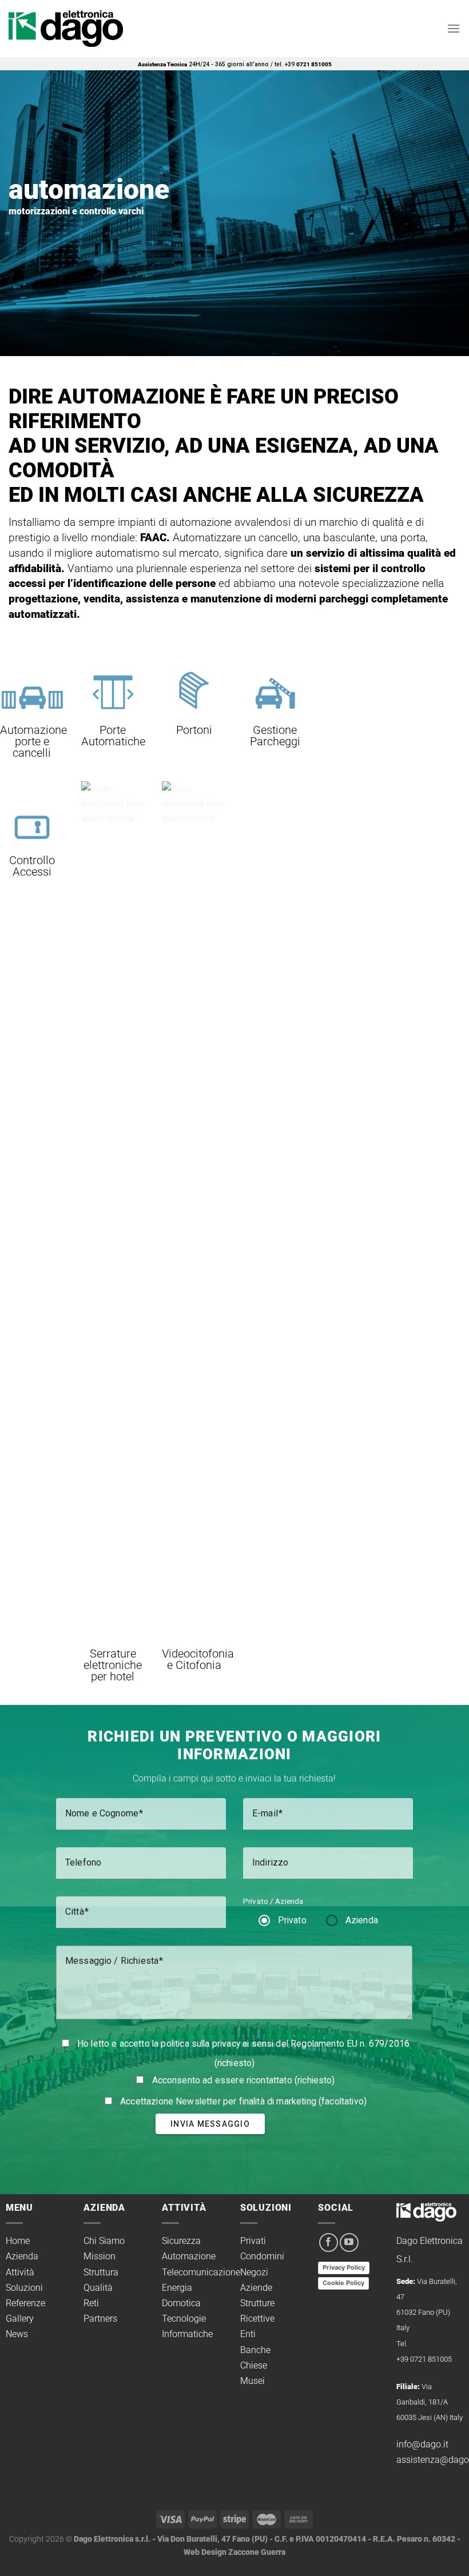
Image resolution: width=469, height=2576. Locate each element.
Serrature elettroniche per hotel (113, 1665)
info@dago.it (422, 2444)
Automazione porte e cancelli (33, 741)
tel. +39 (303, 64)
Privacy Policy (344, 2267)
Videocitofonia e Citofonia (198, 1659)
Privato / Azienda (273, 1901)
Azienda (362, 1920)
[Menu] (454, 28)
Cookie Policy (343, 2283)
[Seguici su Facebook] (329, 2242)
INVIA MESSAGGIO (210, 2124)
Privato (292, 1920)
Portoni (194, 730)
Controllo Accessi (32, 866)
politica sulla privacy (200, 2044)
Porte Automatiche (113, 736)
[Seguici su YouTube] (349, 2242)
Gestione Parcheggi (275, 736)
